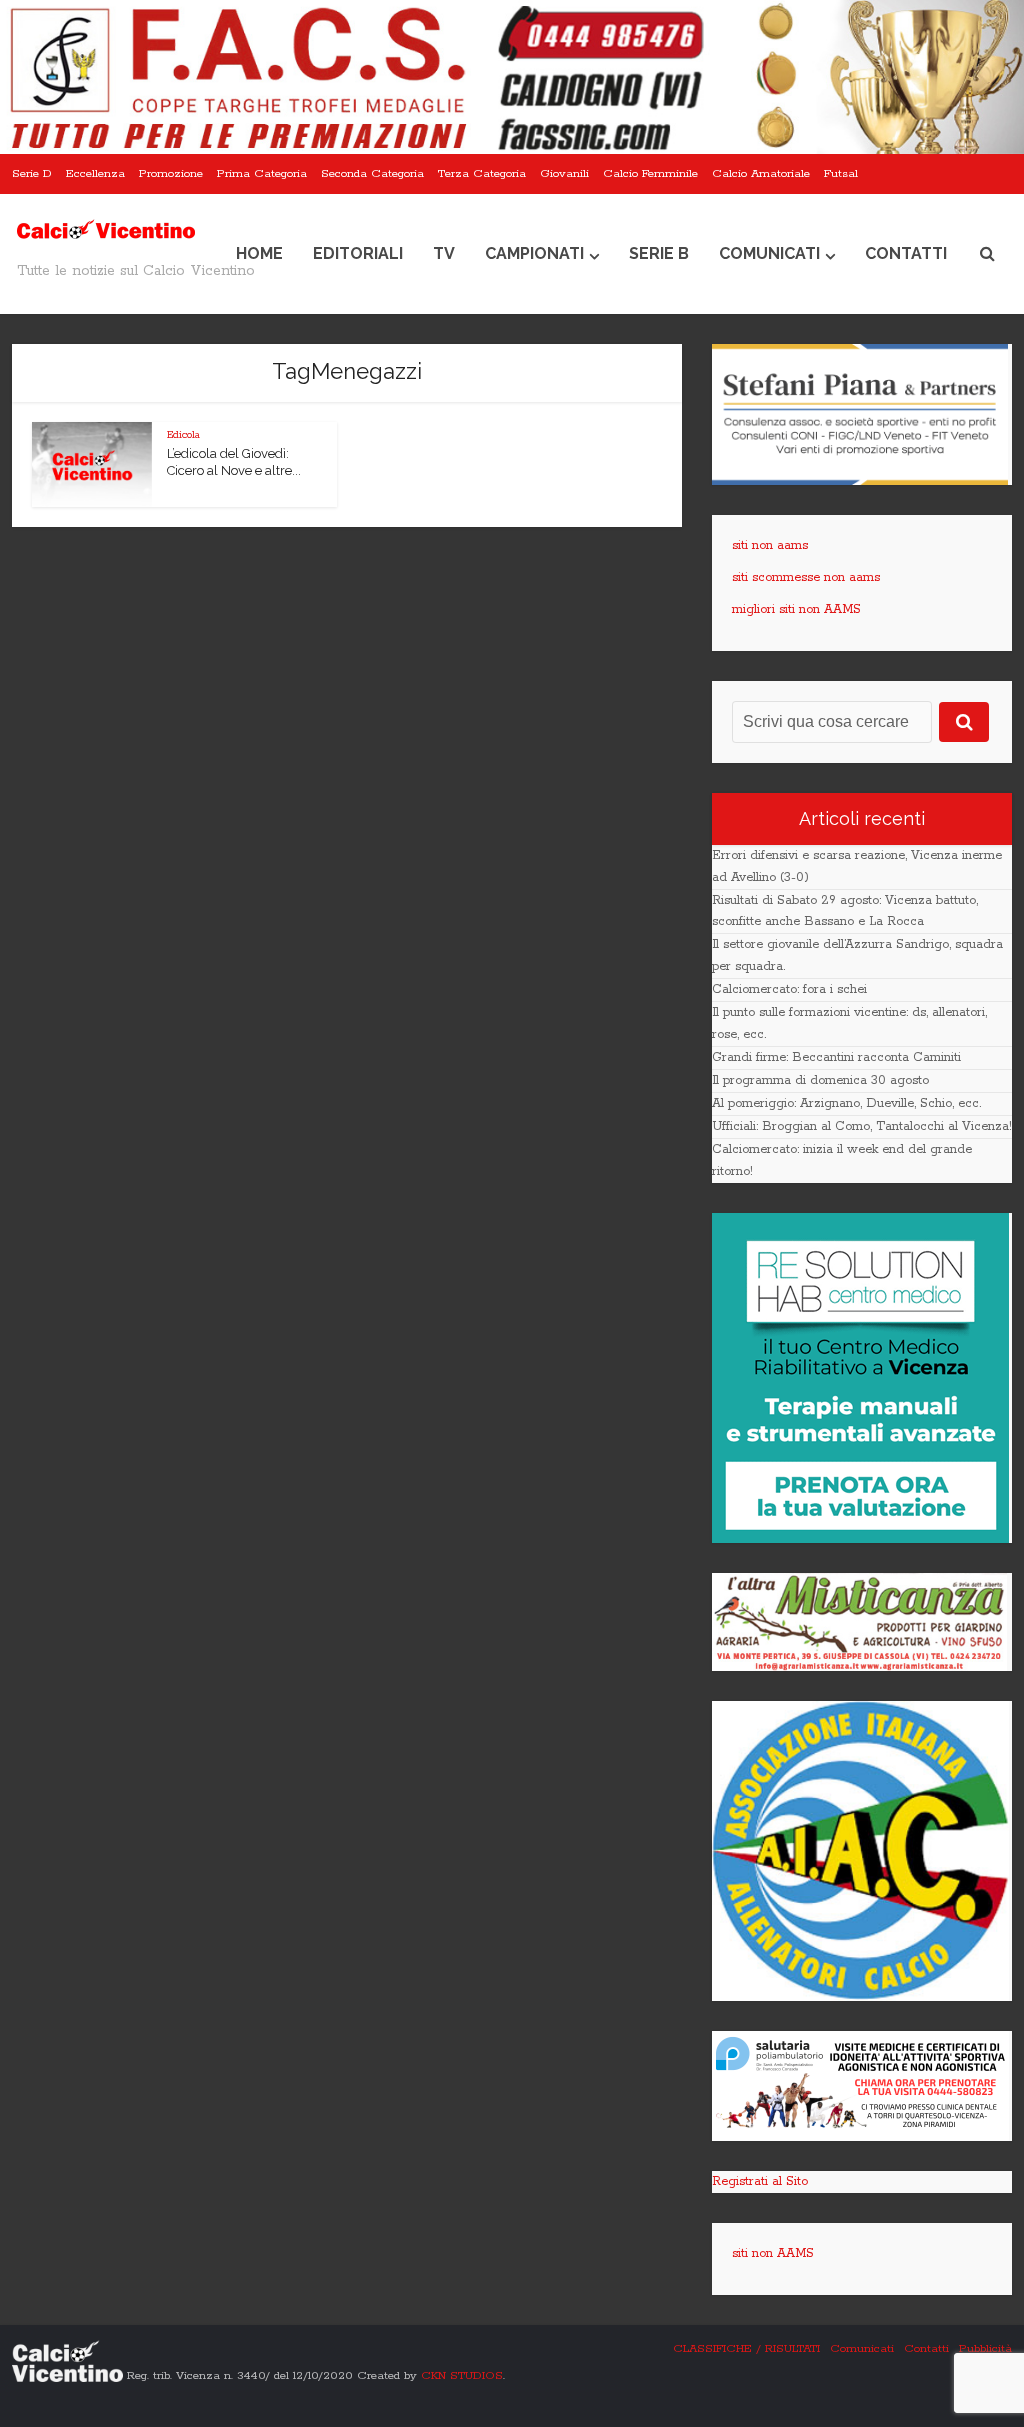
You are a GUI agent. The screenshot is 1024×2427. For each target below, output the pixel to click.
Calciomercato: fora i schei (789, 989)
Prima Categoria (262, 173)
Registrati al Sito (760, 2181)
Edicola (183, 435)
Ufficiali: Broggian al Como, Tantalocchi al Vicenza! (862, 1126)
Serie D (32, 173)
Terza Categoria (482, 173)
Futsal (841, 173)
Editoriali (358, 253)
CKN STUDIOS (462, 2375)
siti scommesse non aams (806, 577)
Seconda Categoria (372, 173)
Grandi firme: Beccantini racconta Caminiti (836, 1057)
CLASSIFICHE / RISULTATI (746, 2348)
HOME (259, 253)
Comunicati (769, 253)
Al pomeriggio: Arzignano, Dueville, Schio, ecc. (846, 1103)
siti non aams (770, 545)
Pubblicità (985, 2348)
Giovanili (564, 173)
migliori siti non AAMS (796, 609)
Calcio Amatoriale (761, 173)
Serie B (659, 253)
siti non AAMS (773, 2253)
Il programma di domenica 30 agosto (820, 1080)
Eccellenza (95, 173)
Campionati (534, 253)
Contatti (906, 253)
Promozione (171, 173)
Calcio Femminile (650, 173)
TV (444, 253)
